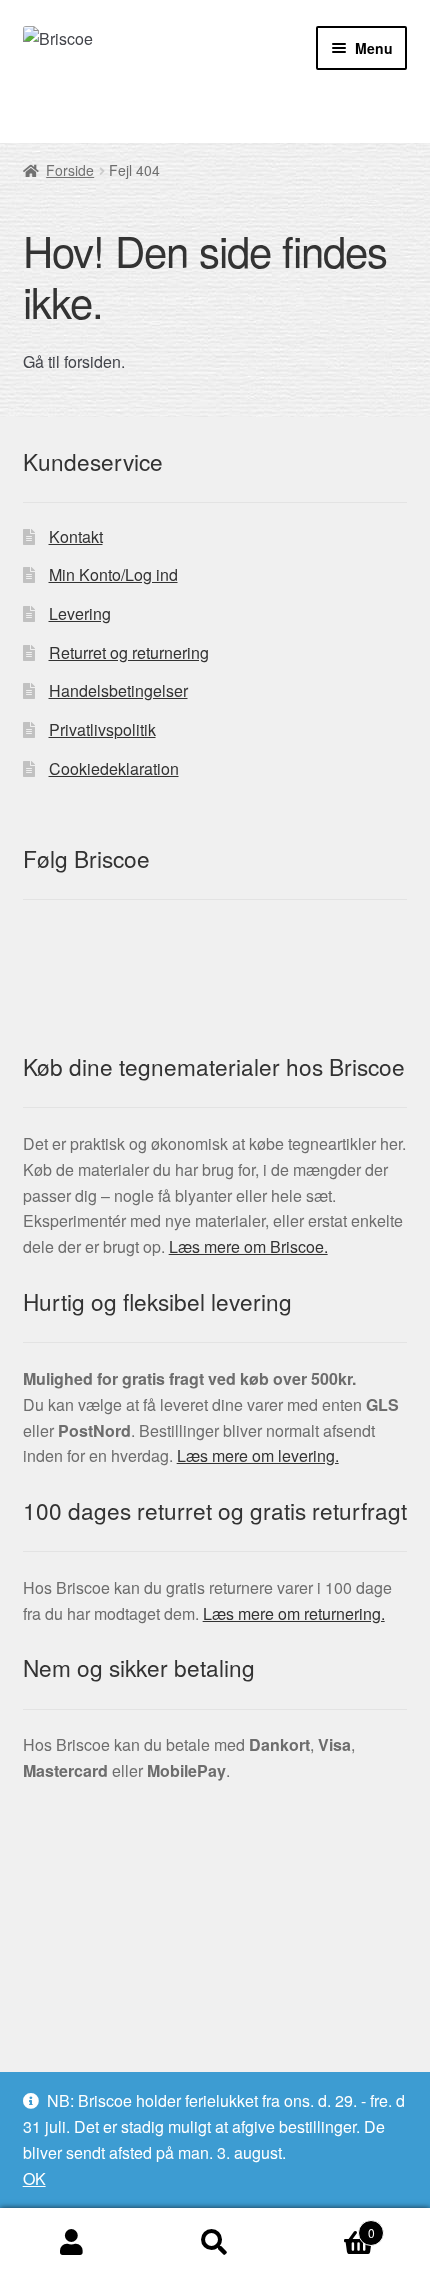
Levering (80, 613)
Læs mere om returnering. (294, 1613)
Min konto (71, 2243)
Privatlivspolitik (102, 729)
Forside (70, 170)
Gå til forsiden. (74, 361)
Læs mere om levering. (258, 1455)
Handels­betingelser (118, 690)
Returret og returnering (129, 652)
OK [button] (34, 2178)
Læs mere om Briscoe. (248, 1246)
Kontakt (76, 536)
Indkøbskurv (331, 2225)
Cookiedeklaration (114, 768)
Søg (214, 2243)
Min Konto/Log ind (113, 574)
